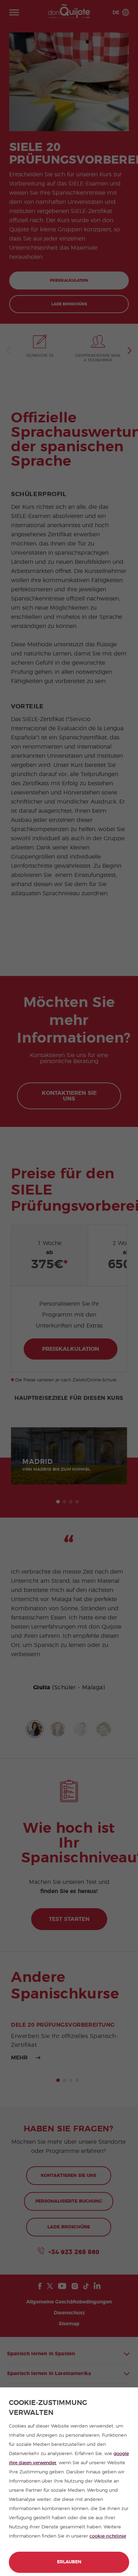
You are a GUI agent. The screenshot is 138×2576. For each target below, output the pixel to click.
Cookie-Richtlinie (108, 2536)
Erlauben (69, 2562)
